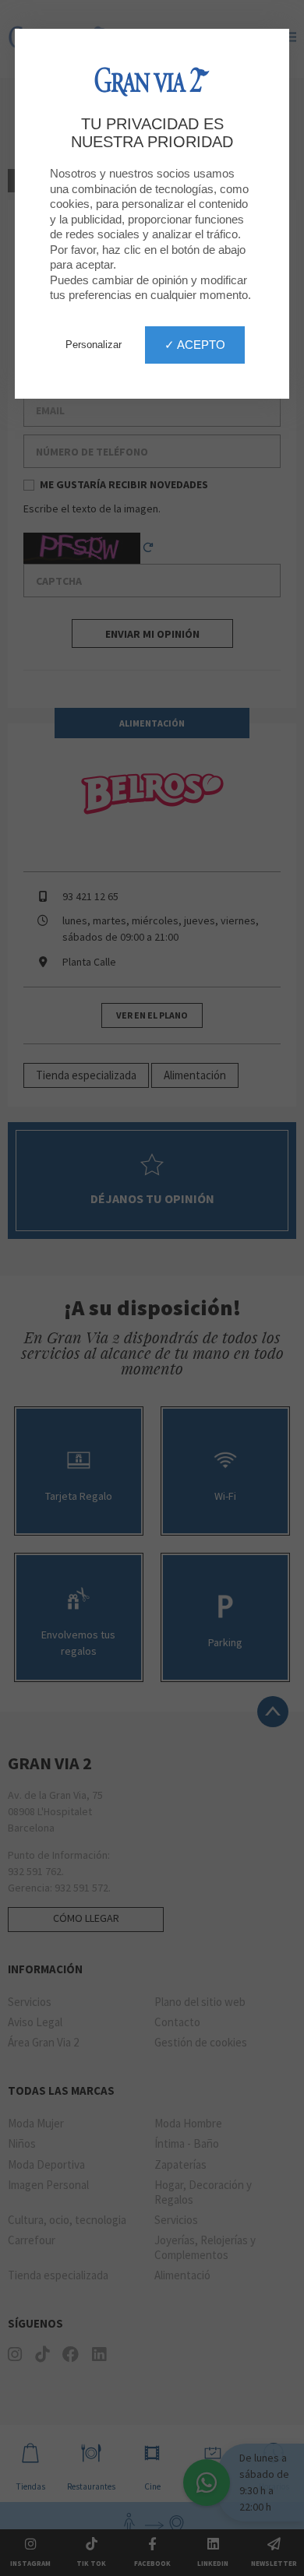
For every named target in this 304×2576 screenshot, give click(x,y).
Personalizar (94, 345)
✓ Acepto (195, 345)
